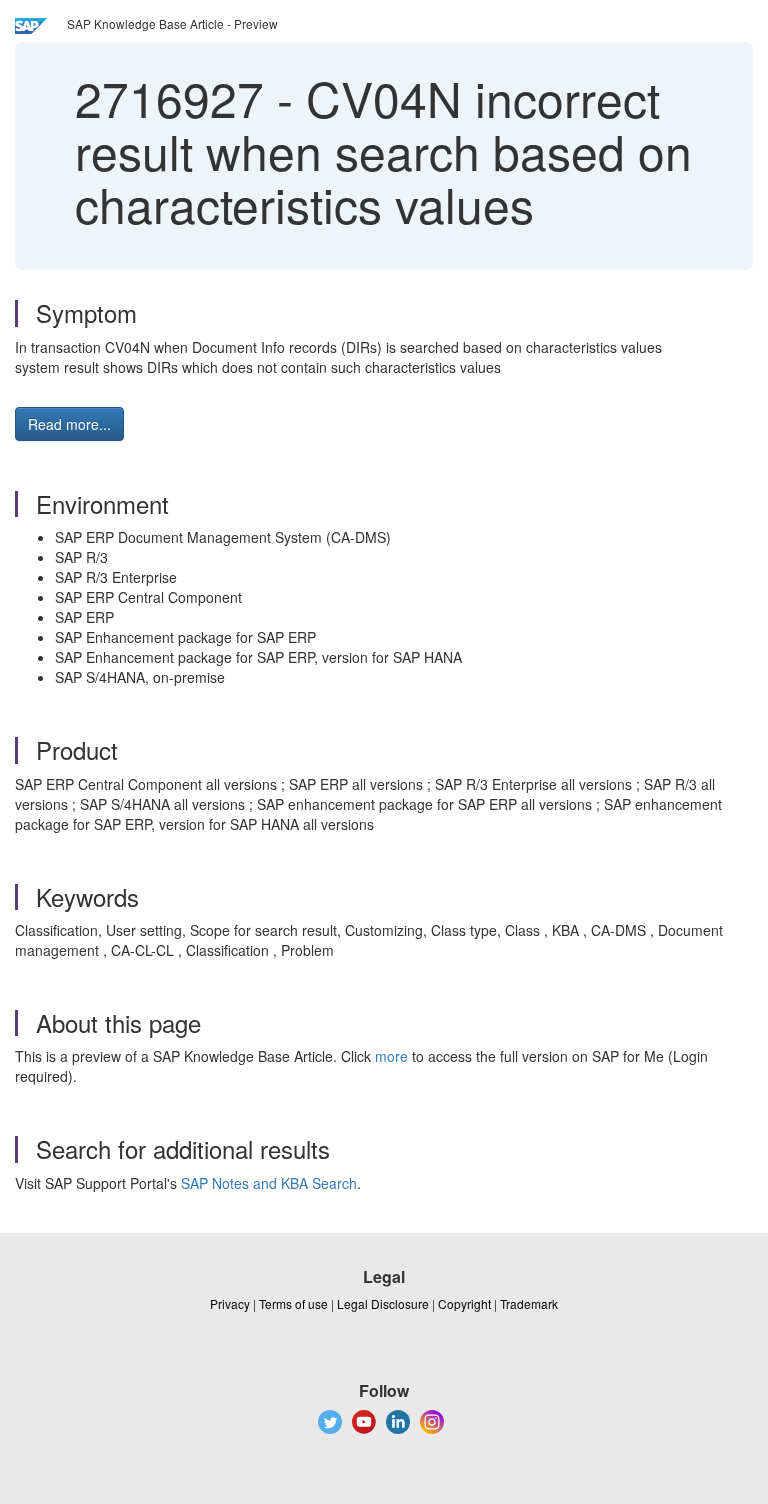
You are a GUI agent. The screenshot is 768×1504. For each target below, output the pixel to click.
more (391, 1056)
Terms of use (293, 1303)
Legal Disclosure (383, 1303)
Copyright (464, 1303)
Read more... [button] (69, 424)
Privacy (230, 1303)
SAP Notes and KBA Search (269, 1183)
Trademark (529, 1303)
